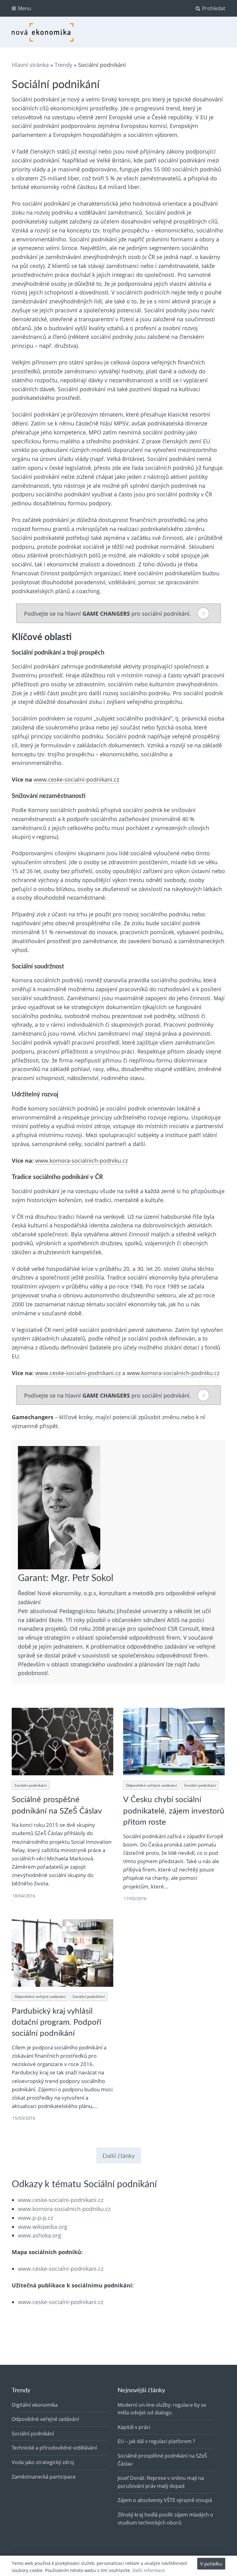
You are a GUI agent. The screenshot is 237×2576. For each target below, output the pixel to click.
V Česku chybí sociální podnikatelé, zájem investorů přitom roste (174, 1810)
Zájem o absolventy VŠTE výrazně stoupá (165, 2500)
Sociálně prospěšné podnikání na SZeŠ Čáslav (57, 1804)
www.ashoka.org (39, 2235)
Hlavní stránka (30, 65)
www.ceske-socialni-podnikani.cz (76, 779)
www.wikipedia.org (43, 2227)
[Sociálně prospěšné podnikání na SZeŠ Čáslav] (62, 1742)
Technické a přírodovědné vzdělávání (54, 2448)
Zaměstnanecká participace (44, 2477)
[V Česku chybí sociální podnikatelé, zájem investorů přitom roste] (174, 1742)
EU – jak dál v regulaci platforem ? (156, 2441)
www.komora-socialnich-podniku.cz (81, 1161)
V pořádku (211, 2564)
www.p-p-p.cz (35, 2218)
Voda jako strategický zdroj (43, 2462)
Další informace (149, 2570)
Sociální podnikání (31, 1785)
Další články (119, 2155)
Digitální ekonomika (35, 2405)
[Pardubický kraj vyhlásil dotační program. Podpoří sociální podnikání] (62, 1953)
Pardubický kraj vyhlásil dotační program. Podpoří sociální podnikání (56, 2022)
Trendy (63, 65)
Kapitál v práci (134, 2427)
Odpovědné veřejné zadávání (151, 1785)
